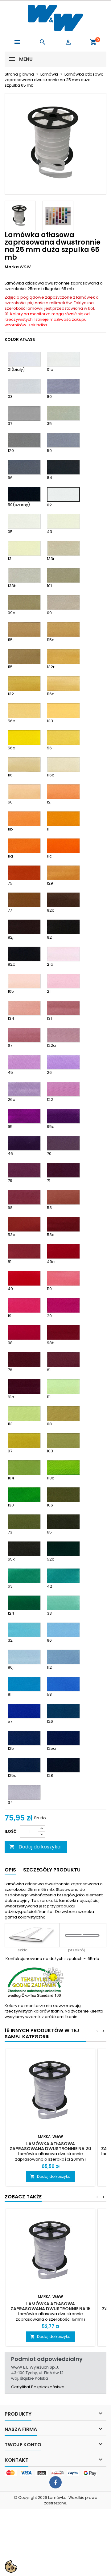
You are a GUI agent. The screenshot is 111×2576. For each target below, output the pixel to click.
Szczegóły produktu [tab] (52, 1870)
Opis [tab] (10, 1870)
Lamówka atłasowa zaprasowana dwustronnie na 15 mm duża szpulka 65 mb (51, 2309)
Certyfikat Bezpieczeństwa (38, 2387)
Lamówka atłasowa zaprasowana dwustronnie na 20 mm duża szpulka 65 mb (50, 2149)
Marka (12, 267)
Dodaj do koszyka (35, 1847)
